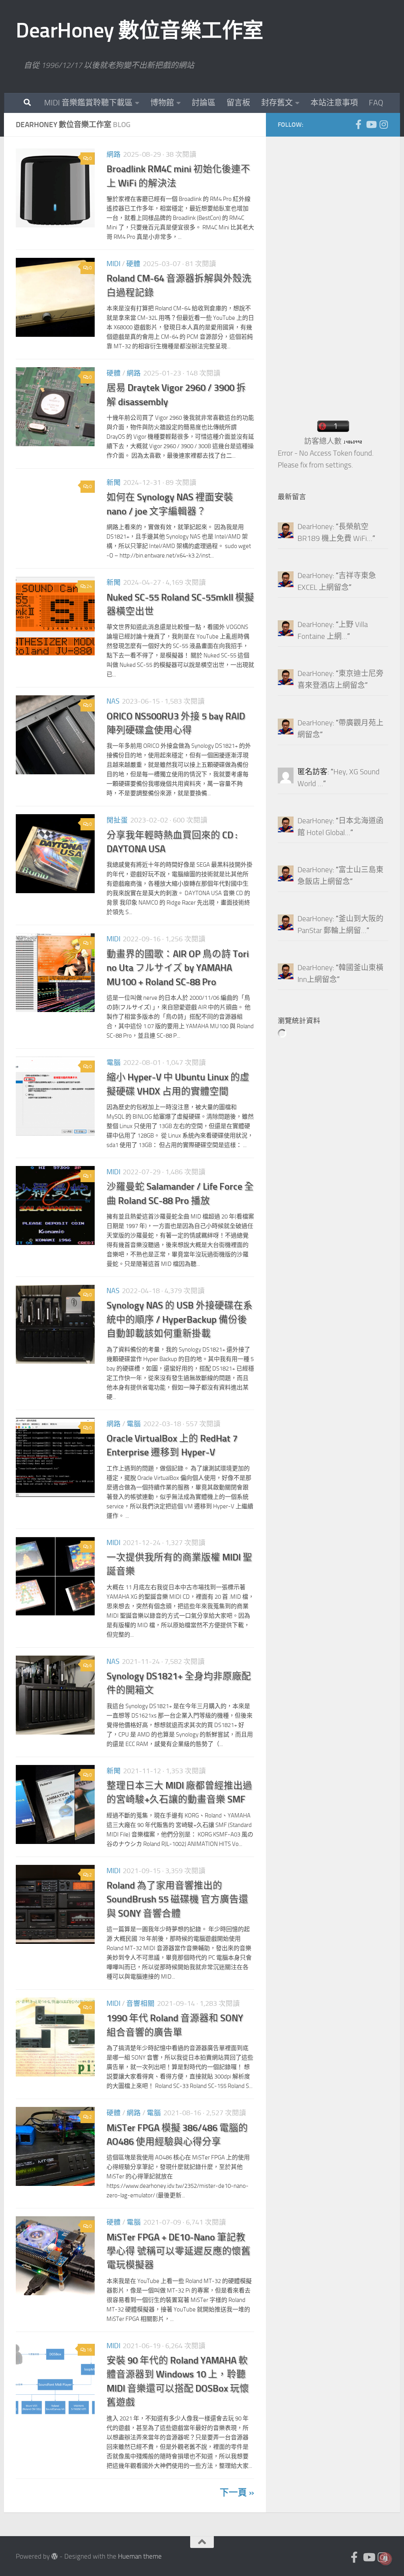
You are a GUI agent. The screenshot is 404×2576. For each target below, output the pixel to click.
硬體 (133, 264)
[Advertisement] (337, 267)
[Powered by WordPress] (55, 2556)
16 (89, 2350)
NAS (113, 701)
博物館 (162, 103)
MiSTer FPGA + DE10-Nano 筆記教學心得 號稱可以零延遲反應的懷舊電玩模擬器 (179, 2251)
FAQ (376, 103)
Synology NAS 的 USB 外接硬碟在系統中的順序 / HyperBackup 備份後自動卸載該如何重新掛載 (180, 1319)
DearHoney (315, 527)
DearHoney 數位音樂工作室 (140, 30)
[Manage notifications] (385, 2559)
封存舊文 (277, 103)
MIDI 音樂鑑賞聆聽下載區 (88, 103)
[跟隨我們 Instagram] (383, 124)
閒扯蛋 (117, 820)
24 (89, 586)
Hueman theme (140, 2556)
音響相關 (140, 2003)
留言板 (238, 103)
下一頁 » (237, 2492)
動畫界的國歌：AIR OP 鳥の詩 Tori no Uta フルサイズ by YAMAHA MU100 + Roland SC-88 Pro (178, 968)
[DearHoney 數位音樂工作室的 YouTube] (371, 124)
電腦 (114, 1063)
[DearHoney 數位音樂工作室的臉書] (358, 124)
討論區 (204, 103)
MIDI (113, 264)
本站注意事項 (334, 103)
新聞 (114, 483)
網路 (114, 154)
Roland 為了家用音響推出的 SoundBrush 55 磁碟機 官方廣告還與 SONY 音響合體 (177, 1899)
